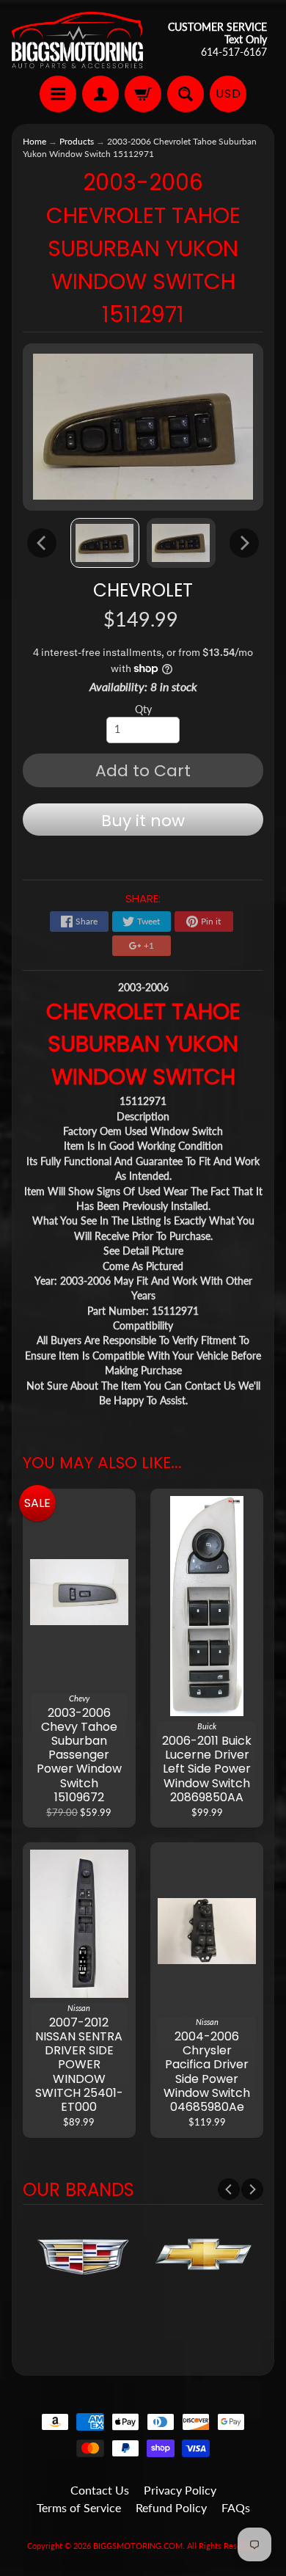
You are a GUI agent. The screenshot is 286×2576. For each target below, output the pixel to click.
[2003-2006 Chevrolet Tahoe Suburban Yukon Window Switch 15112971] (105, 543)
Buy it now (143, 821)
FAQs (236, 2507)
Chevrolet (143, 590)
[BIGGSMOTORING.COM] (77, 40)
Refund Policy (171, 2507)
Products (77, 141)
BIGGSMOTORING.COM (138, 2546)
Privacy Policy (180, 2490)
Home (34, 141)
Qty (143, 709)
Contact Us (100, 2490)
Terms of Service (79, 2507)
